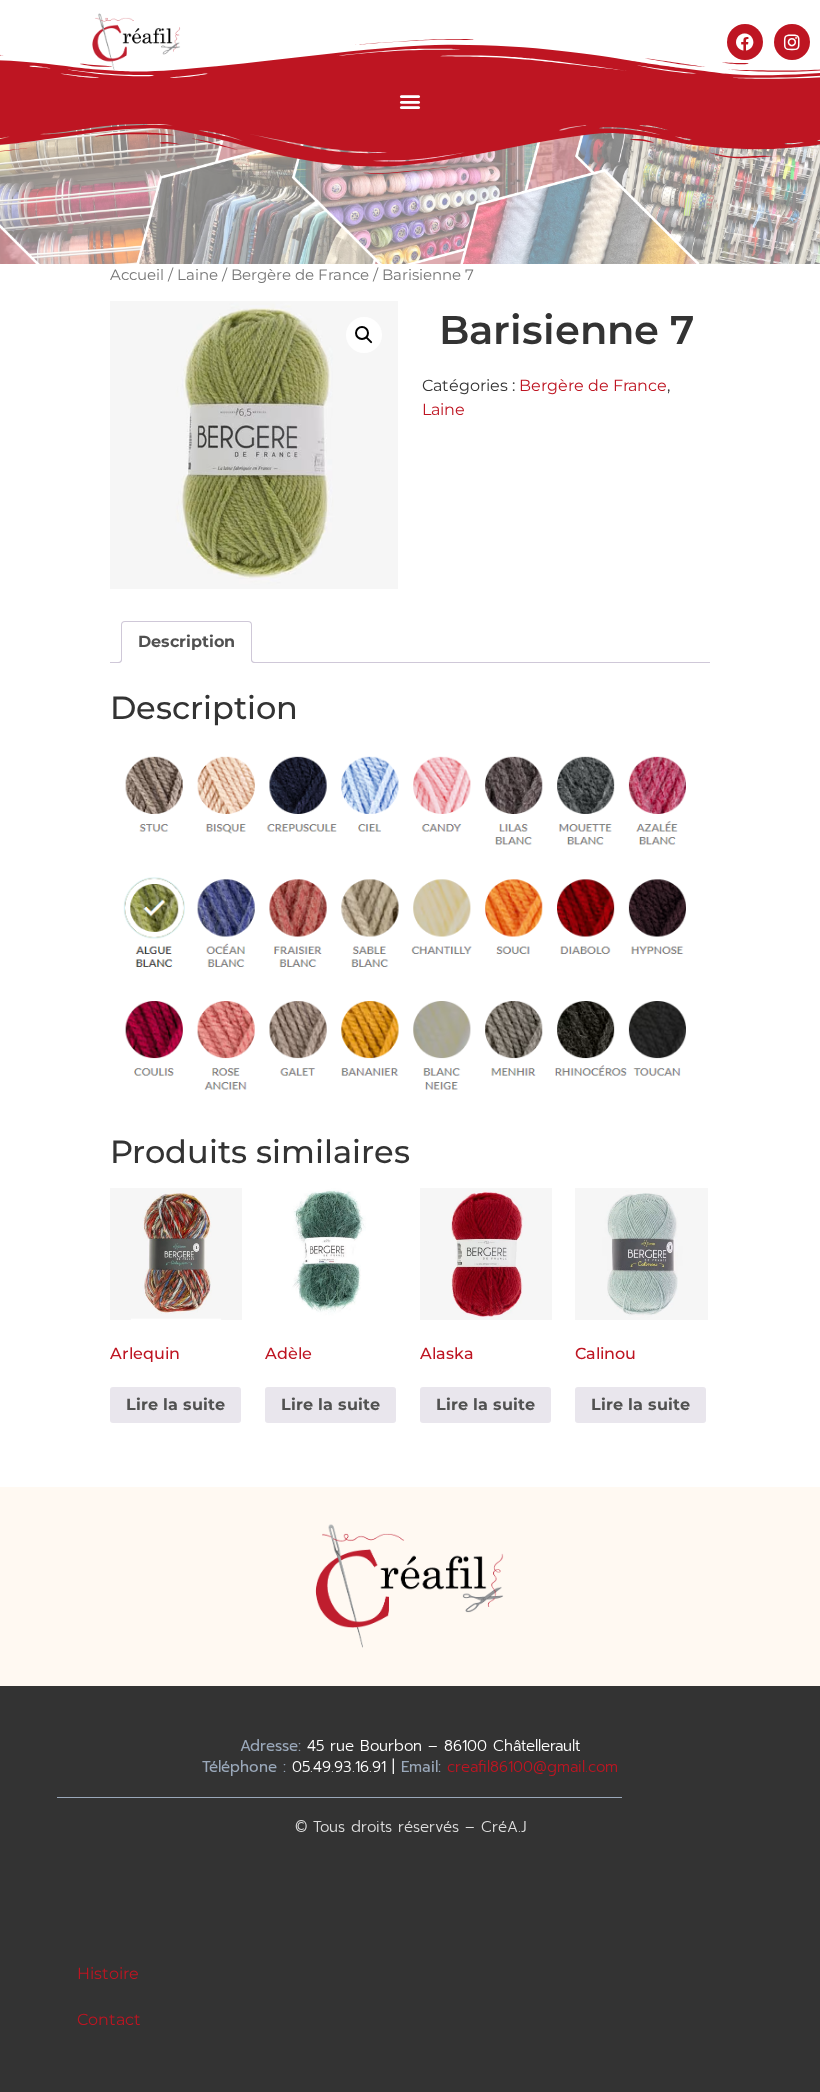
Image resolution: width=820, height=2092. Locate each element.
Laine (197, 275)
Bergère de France (300, 275)
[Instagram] (792, 42)
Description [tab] (186, 641)
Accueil (137, 275)
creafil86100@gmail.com (532, 1767)
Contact (109, 2019)
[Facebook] (745, 42)
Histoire (108, 1973)
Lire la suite (175, 1404)
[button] (410, 100)
